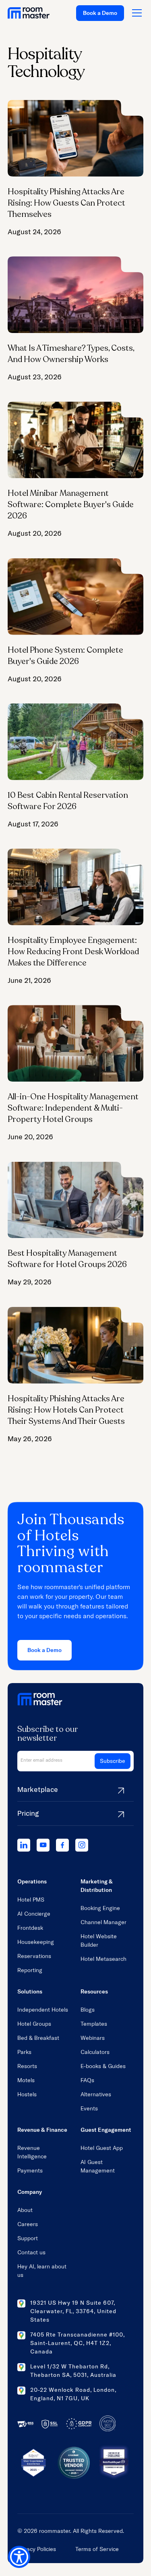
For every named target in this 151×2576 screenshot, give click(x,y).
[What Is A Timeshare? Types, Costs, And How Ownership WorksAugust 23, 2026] (76, 319)
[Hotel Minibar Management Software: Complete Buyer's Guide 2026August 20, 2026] (76, 470)
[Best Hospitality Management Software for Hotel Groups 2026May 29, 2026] (76, 1225)
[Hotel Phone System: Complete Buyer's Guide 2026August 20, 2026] (76, 621)
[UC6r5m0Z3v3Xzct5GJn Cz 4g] (43, 1845)
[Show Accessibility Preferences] (19, 2557)
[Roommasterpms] (24, 1845)
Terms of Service (97, 2549)
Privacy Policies (37, 2549)
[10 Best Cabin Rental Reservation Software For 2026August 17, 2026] (76, 766)
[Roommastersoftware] (62, 1845)
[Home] (29, 13)
